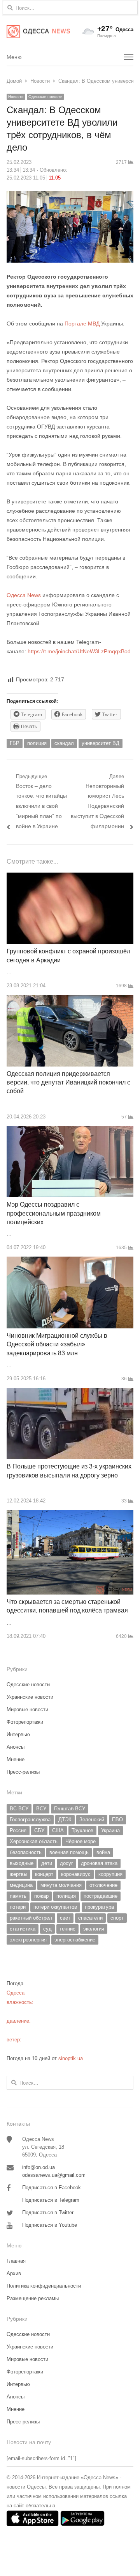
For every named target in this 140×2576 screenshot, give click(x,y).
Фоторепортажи (25, 1722)
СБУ (39, 1830)
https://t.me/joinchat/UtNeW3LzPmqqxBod (78, 651)
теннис (67, 1929)
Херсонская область (34, 1841)
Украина (110, 1830)
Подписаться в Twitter (48, 2212)
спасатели (90, 1918)
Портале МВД (83, 324)
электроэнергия (28, 1940)
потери (18, 1907)
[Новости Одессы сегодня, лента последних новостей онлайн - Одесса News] (38, 32)
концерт (44, 1874)
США (58, 1830)
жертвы (18, 1874)
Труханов (82, 1830)
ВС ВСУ (19, 1809)
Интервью (18, 1734)
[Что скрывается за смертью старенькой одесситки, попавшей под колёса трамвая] (70, 1514)
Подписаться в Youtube (50, 2225)
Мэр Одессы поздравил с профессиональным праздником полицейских (54, 1213)
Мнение (16, 1759)
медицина (21, 1885)
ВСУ (41, 1809)
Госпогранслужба (30, 1820)
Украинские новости (30, 1697)
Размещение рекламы (33, 2298)
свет (65, 1918)
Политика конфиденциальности (44, 2286)
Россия (18, 1830)
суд (47, 1929)
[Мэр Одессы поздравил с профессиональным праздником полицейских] (70, 1130)
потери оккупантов (55, 1907)
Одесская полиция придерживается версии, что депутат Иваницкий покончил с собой (68, 1083)
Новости (16, 97)
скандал (64, 743)
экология (94, 1929)
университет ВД (101, 743)
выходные (22, 1863)
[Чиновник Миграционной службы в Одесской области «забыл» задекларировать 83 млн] (70, 1261)
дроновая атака (99, 1863)
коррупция (110, 1874)
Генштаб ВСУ (70, 1809)
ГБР (15, 743)
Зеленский (92, 1820)
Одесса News (24, 595)
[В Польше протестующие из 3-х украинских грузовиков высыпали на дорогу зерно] (70, 1392)
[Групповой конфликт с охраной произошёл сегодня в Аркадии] (70, 877)
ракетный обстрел (31, 1918)
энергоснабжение (75, 1940)
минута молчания (61, 1885)
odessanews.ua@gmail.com (54, 2175)
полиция (37, 743)
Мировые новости (27, 1709)
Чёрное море (80, 1841)
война (103, 1852)
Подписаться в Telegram (51, 2200)
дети (47, 1863)
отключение (103, 1885)
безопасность (26, 1852)
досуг (66, 1863)
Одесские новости (45, 97)
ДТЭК (65, 1820)
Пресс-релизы (23, 1772)
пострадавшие (101, 1896)
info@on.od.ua (38, 2167)
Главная (16, 2261)
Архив (14, 2273)
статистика (23, 1929)
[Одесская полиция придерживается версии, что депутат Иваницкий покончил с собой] (70, 999)
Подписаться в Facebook (52, 2188)
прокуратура (99, 1907)
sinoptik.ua (71, 2058)
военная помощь (69, 1852)
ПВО (117, 1820)
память (18, 1896)
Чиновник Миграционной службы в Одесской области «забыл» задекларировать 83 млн (57, 1344)
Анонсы (16, 1747)
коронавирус (76, 1874)
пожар (41, 1896)
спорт (117, 1918)
